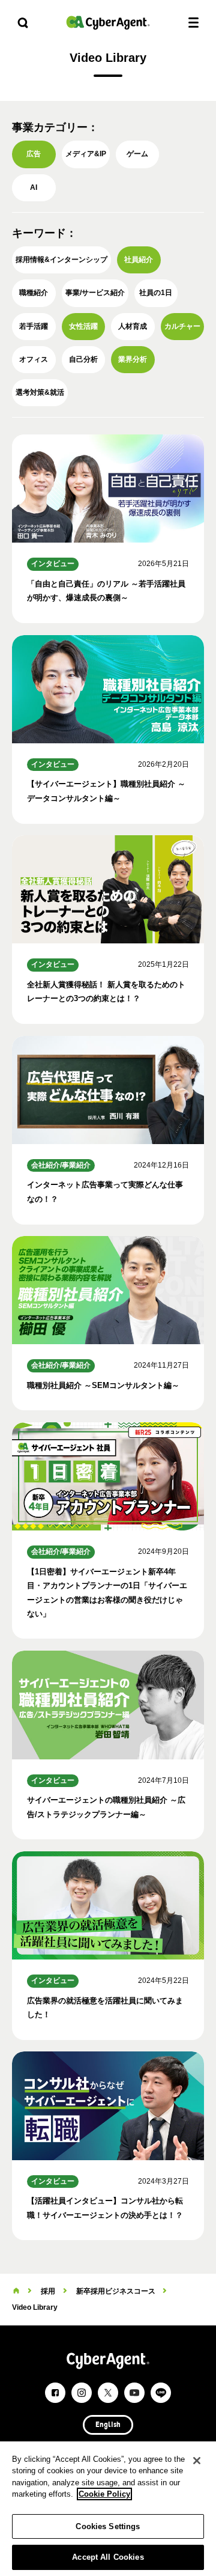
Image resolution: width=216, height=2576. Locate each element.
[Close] (197, 2461)
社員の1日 (156, 293)
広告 (34, 154)
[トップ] (16, 2291)
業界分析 (133, 359)
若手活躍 (34, 326)
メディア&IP (86, 154)
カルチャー (182, 326)
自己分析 (83, 359)
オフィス (34, 359)
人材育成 (133, 326)
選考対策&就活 (40, 392)
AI (34, 187)
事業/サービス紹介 (95, 293)
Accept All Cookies (108, 2557)
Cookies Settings (108, 2526)
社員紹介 (139, 260)
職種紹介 (34, 293)
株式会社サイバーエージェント (108, 23)
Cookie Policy (104, 2494)
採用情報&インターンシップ (61, 260)
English (108, 2425)
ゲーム (137, 154)
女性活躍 (83, 326)
